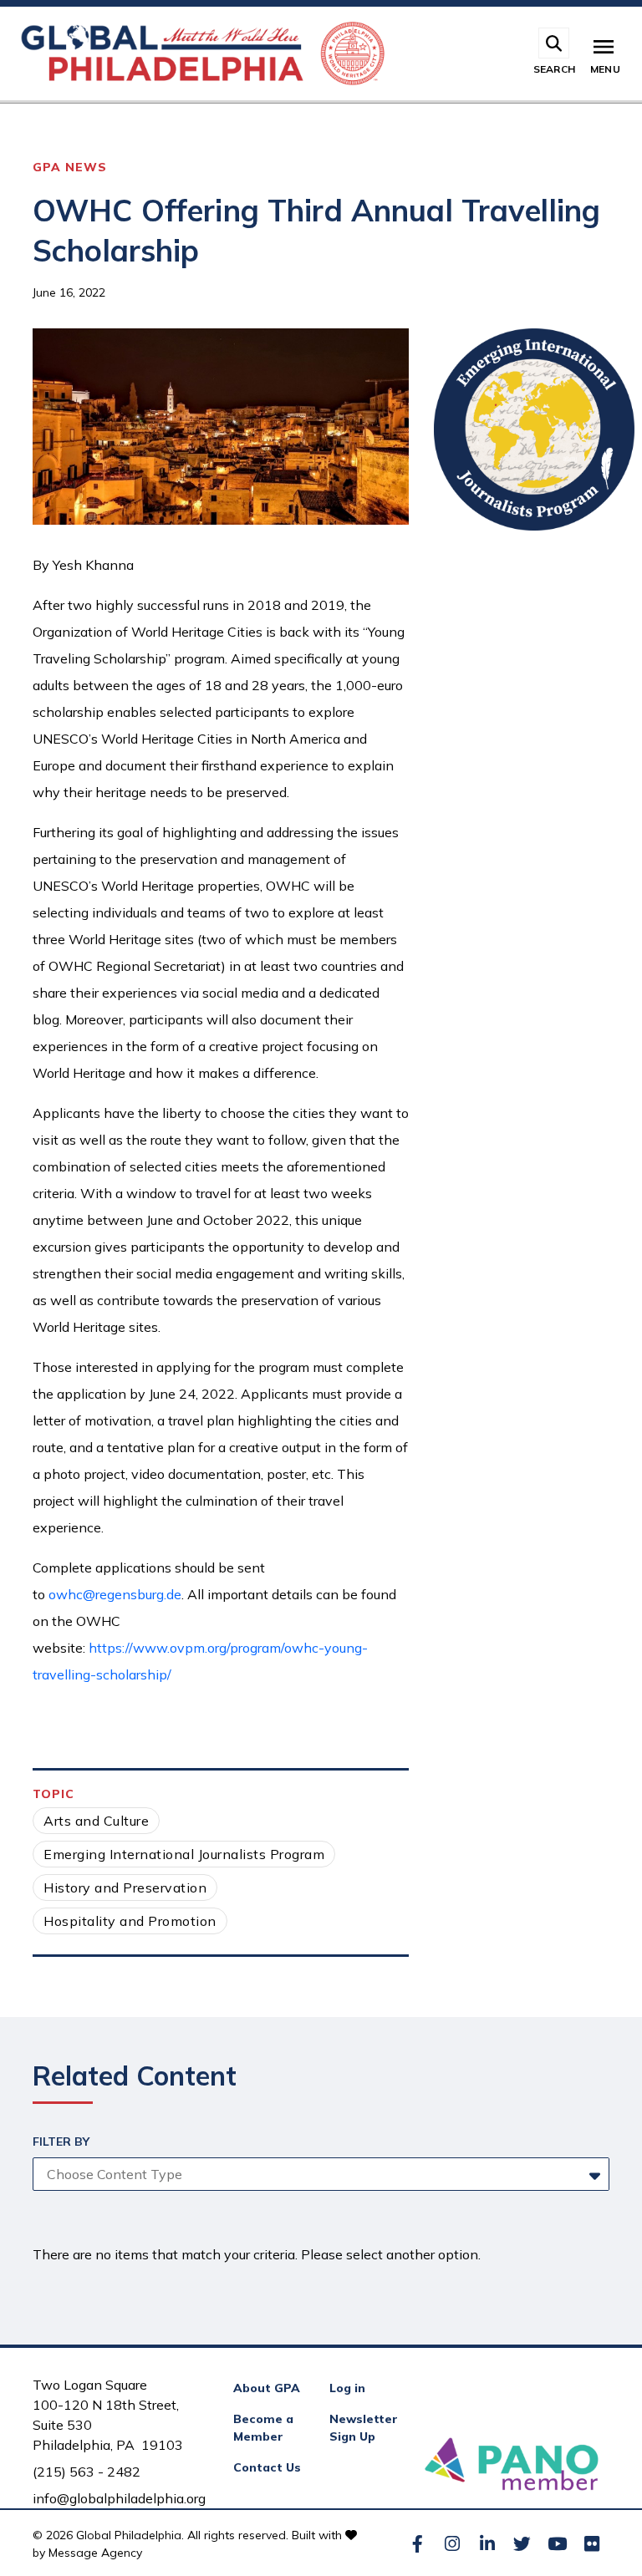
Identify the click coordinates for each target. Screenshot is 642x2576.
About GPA (267, 2388)
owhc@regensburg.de (115, 1594)
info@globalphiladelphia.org (119, 2498)
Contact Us (267, 2467)
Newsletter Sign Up (364, 2428)
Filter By (61, 2142)
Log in (347, 2388)
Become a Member (263, 2428)
